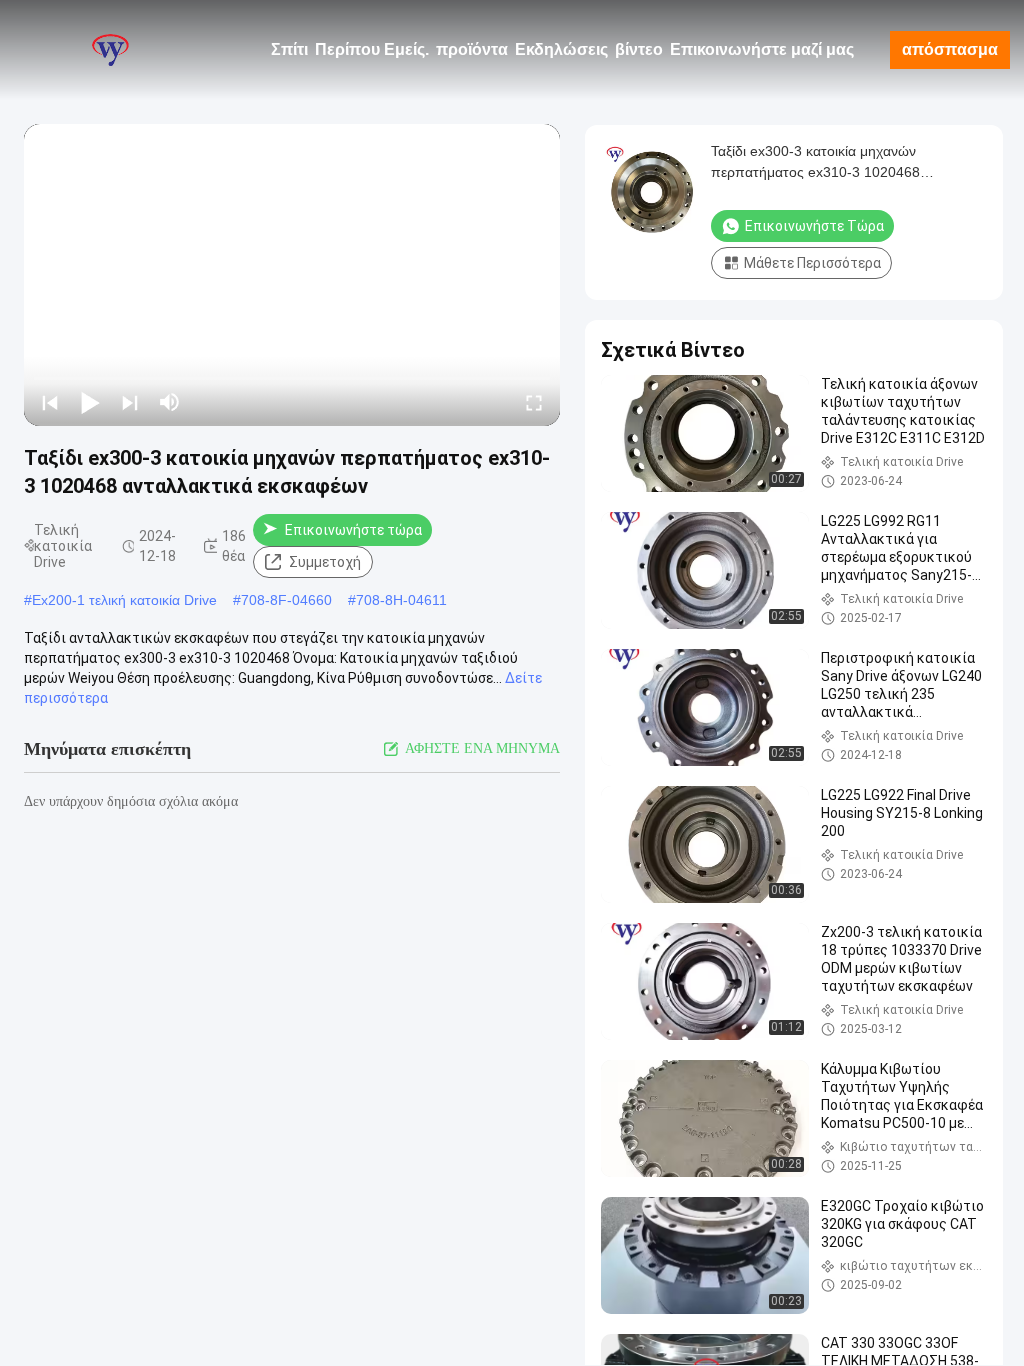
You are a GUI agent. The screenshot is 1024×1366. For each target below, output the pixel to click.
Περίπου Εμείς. (372, 49)
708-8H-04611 (401, 600)
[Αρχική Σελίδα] (110, 50)
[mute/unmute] (170, 402)
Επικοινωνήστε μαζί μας (762, 49)
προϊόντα (472, 49)
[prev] (50, 402)
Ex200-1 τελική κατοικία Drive (124, 600)
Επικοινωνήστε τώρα (353, 530)
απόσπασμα (950, 49)
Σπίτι (289, 49)
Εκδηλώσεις (561, 49)
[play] (292, 275)
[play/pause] (90, 402)
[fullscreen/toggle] (534, 402)
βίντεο (639, 49)
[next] (130, 402)
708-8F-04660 (286, 600)
